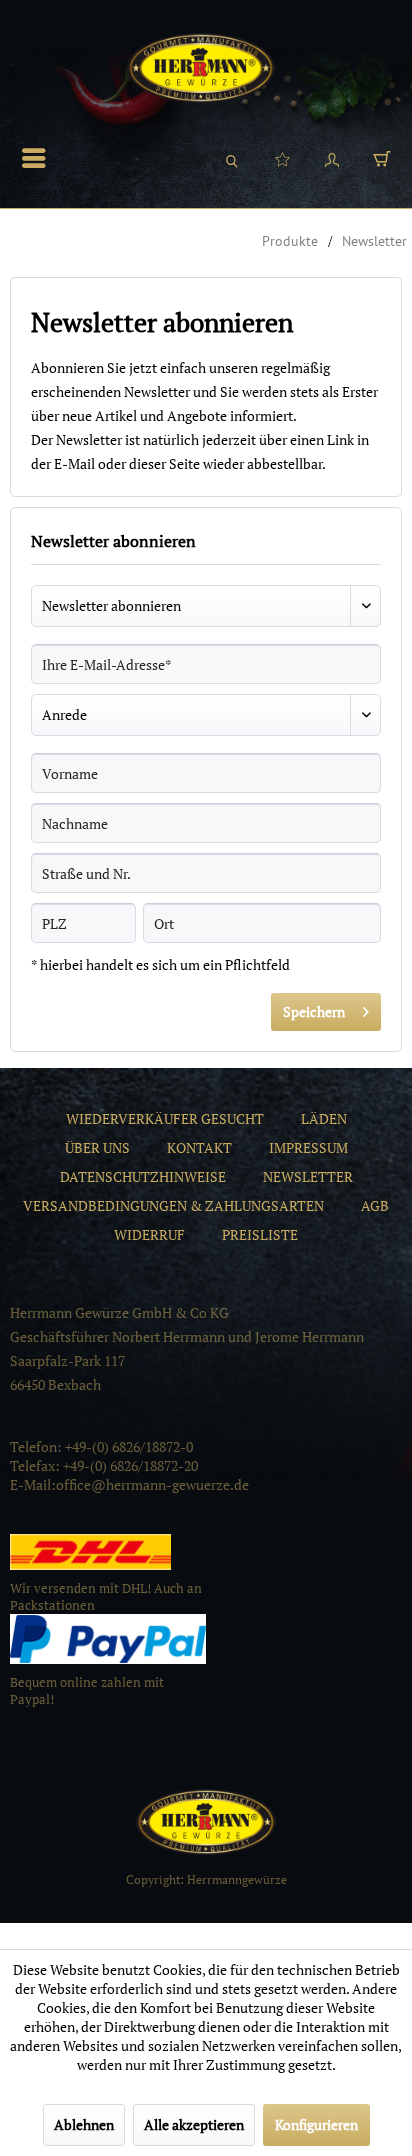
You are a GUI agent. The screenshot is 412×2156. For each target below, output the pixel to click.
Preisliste (260, 1234)
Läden (324, 1118)
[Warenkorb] (382, 158)
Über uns (97, 1147)
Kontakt (199, 1147)
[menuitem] (39, 158)
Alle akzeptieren (194, 2124)
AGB (375, 1205)
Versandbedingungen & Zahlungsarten (173, 1205)
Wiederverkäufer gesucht (165, 1118)
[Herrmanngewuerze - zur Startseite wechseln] (201, 68)
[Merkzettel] (282, 158)
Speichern (314, 1011)
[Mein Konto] (332, 158)
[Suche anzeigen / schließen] (232, 158)
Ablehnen (84, 2124)
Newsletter (308, 1176)
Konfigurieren (316, 2124)
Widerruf (149, 1234)
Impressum (308, 1147)
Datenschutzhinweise (143, 1176)
